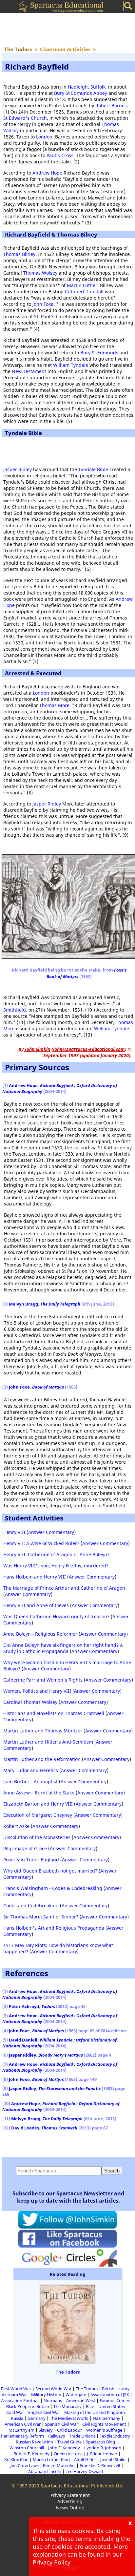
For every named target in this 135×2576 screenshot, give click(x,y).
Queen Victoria (68, 2454)
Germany (37, 2418)
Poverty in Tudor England (31, 1860)
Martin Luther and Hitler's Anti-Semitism (48, 1742)
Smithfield (15, 1010)
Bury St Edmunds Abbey (81, 93)
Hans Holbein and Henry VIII (35, 1577)
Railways (57, 2436)
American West (81, 2400)
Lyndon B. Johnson (103, 2448)
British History (116, 2389)
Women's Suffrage (104, 2430)
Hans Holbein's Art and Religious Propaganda (54, 1928)
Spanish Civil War (61, 2424)
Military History (46, 2395)
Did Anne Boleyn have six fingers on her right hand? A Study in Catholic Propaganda (63, 1648)
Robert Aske (16, 1826)
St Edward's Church (25, 118)
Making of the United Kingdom (95, 2412)
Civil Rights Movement (104, 2424)
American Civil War (23, 2424)
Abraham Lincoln (45, 2471)
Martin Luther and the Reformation (42, 1759)
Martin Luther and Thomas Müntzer (43, 1731)
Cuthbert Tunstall (84, 292)
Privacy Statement (70, 2495)
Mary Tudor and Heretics (31, 1770)
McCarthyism (21, 2430)
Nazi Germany (106, 2418)
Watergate (76, 2395)
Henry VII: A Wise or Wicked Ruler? (41, 1543)
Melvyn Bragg (23, 1304)
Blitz (90, 2406)
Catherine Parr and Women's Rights (43, 1680)
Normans (53, 2400)
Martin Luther (82, 285)
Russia (17, 2418)
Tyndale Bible (93, 469)
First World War (16, 2389)
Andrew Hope (47, 173)
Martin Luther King (51, 2460)
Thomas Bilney (19, 254)
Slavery (46, 2430)
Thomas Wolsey (40, 273)
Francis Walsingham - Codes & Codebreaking (53, 1888)
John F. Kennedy (64, 2448)
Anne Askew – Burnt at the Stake (39, 1793)
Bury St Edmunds (99, 353)
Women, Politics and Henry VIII (37, 1691)
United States (112, 2406)
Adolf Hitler (85, 2460)
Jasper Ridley (18, 469)
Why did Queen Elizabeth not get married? (50, 1871)
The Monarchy (67, 2406)
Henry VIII (14, 1532)
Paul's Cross (60, 155)
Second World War (53, 2389)
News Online (70, 2508)
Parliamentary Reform (22, 2436)
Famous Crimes (115, 2400)
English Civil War (44, 2412)
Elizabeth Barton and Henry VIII (38, 1804)
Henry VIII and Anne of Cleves (36, 1605)
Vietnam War (14, 2395)
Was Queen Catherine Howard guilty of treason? (56, 1616)
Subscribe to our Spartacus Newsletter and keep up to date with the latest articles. (68, 2197)
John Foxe (43, 304)
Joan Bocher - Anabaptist (30, 1781)
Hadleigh (78, 87)
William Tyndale (71, 365)
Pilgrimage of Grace (25, 1848)
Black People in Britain (28, 2406)
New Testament (29, 371)
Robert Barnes (111, 105)
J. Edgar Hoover (102, 2454)
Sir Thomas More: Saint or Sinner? (41, 1917)
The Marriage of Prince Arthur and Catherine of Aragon (64, 1588)
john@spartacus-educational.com (89, 1049)
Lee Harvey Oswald (84, 2471)
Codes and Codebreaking (31, 1906)
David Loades (25, 2128)
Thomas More (54, 705)
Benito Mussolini (59, 2465)
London (44, 137)
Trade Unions (82, 2436)
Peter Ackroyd (24, 2006)
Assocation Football (20, 2400)
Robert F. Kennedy (31, 2454)
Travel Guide (69, 2442)
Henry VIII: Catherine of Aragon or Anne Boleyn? (56, 1554)
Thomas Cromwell (59, 2128)
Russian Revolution (34, 2442)
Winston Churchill (27, 2448)
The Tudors (68, 2372)
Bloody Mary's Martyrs (61, 2055)
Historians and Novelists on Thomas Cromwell (54, 1713)
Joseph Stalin (113, 2460)
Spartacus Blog (100, 2442)
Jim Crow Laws (25, 2465)
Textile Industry (115, 2436)
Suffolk (98, 87)
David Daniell (23, 2040)
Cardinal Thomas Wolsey (30, 1702)
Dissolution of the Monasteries (37, 1837)
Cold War (15, 2412)
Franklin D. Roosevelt (100, 2465)
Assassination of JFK (110, 2395)
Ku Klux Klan (16, 2460)
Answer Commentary (51, 1532)
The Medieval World (69, 2418)
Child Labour (69, 2430)
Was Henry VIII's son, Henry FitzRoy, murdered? (56, 1566)
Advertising (70, 2501)
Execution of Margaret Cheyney (38, 1815)
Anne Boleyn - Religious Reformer (40, 1634)
